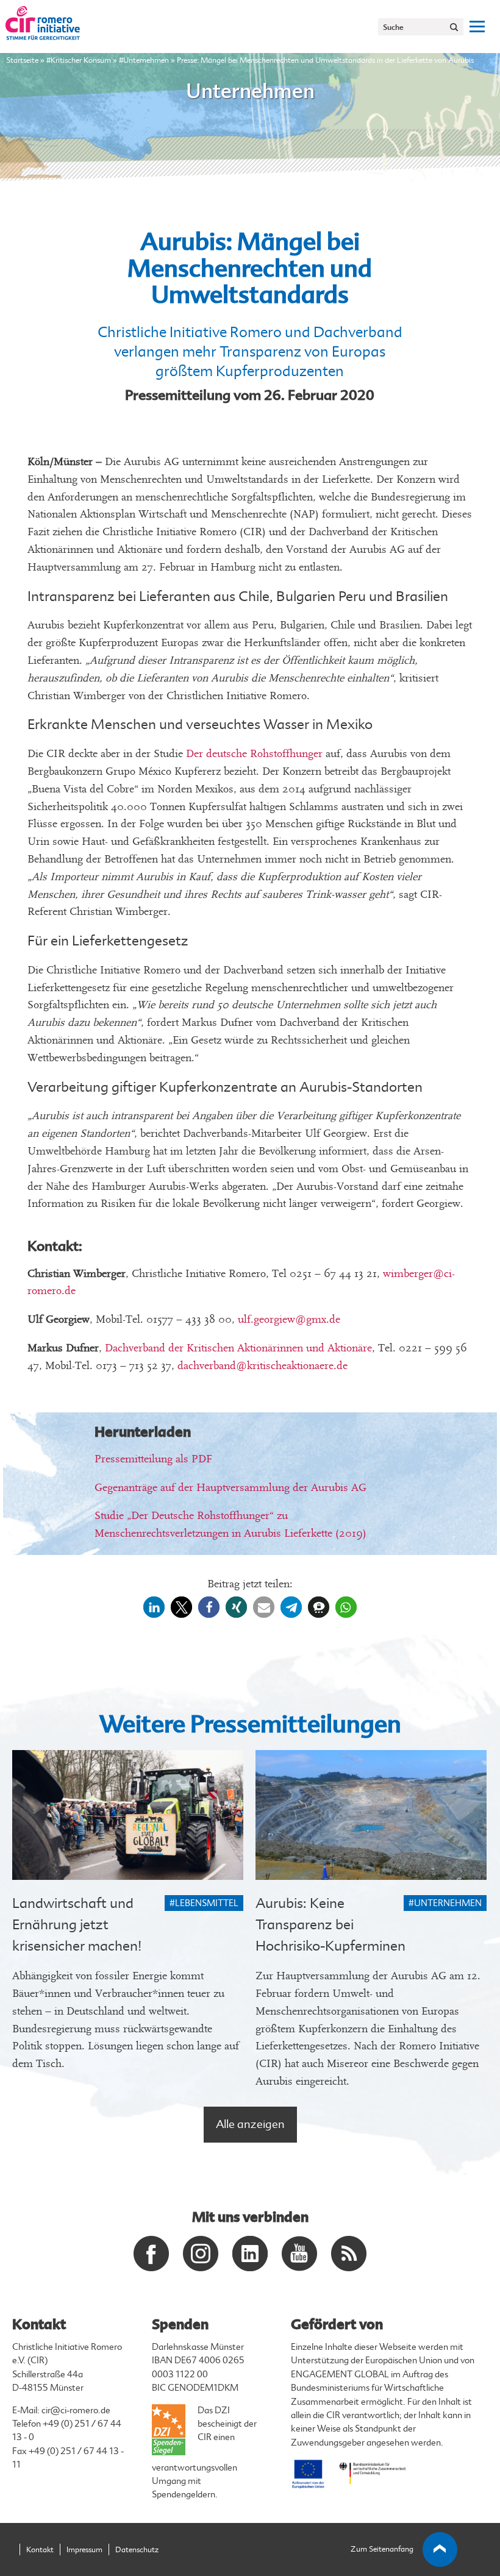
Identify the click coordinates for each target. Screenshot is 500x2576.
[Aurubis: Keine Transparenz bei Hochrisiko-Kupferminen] (371, 1815)
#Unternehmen (144, 60)
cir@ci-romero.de (76, 2411)
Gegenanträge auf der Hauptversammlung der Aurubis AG (230, 1488)
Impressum (84, 2550)
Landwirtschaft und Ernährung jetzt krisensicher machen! (77, 1925)
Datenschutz (137, 2550)
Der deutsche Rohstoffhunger (254, 754)
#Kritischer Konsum (79, 60)
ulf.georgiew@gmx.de (289, 1319)
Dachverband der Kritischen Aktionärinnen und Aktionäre (238, 1348)
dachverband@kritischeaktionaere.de (262, 1366)
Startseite (22, 60)
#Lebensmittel (204, 1903)
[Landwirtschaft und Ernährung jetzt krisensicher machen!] (128, 1815)
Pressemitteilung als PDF (153, 1459)
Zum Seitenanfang (382, 2549)
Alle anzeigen (250, 2124)
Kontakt (40, 2550)
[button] (154, 1607)
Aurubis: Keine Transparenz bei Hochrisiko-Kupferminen (330, 1925)
